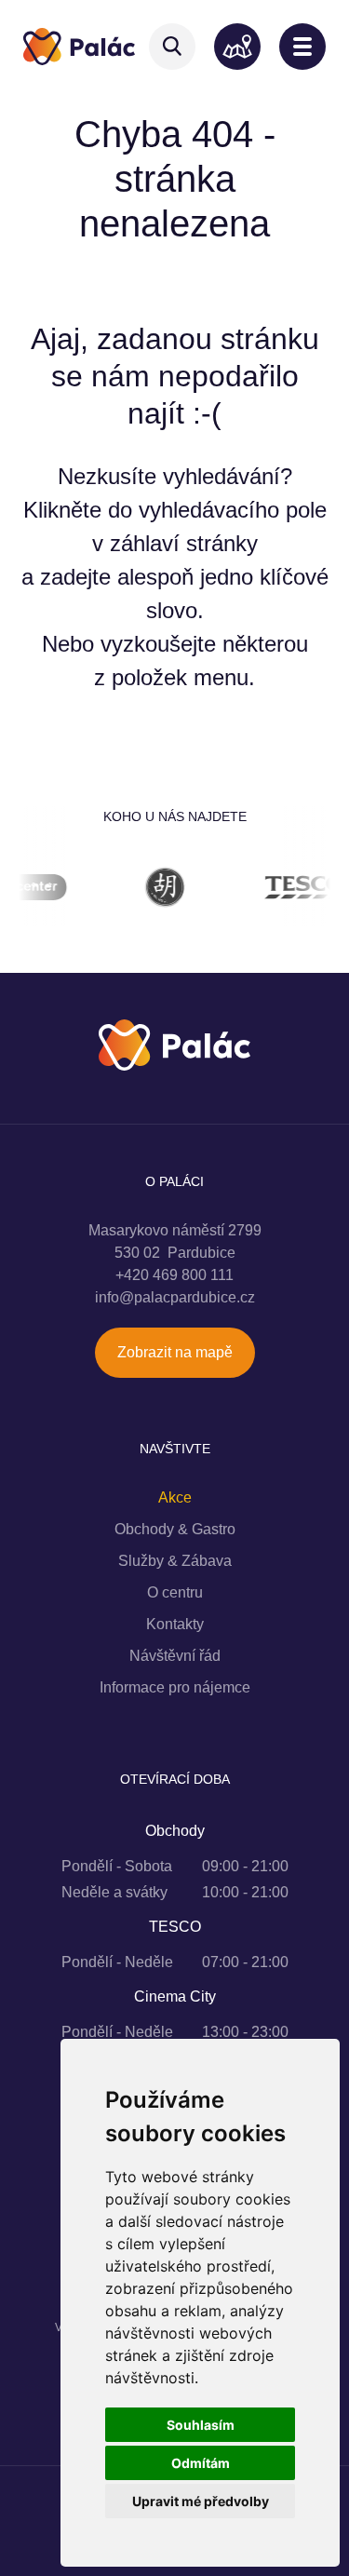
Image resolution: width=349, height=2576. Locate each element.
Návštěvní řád (175, 1656)
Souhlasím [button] (201, 2425)
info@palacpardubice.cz (175, 1297)
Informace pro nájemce (175, 1687)
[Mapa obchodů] (237, 47)
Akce (175, 1497)
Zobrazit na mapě (175, 1352)
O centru (175, 1592)
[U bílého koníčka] (147, 890)
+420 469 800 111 (174, 1275)
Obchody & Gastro (175, 1529)
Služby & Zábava (175, 1561)
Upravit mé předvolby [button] (201, 2501)
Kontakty (175, 1624)
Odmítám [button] (201, 2463)
